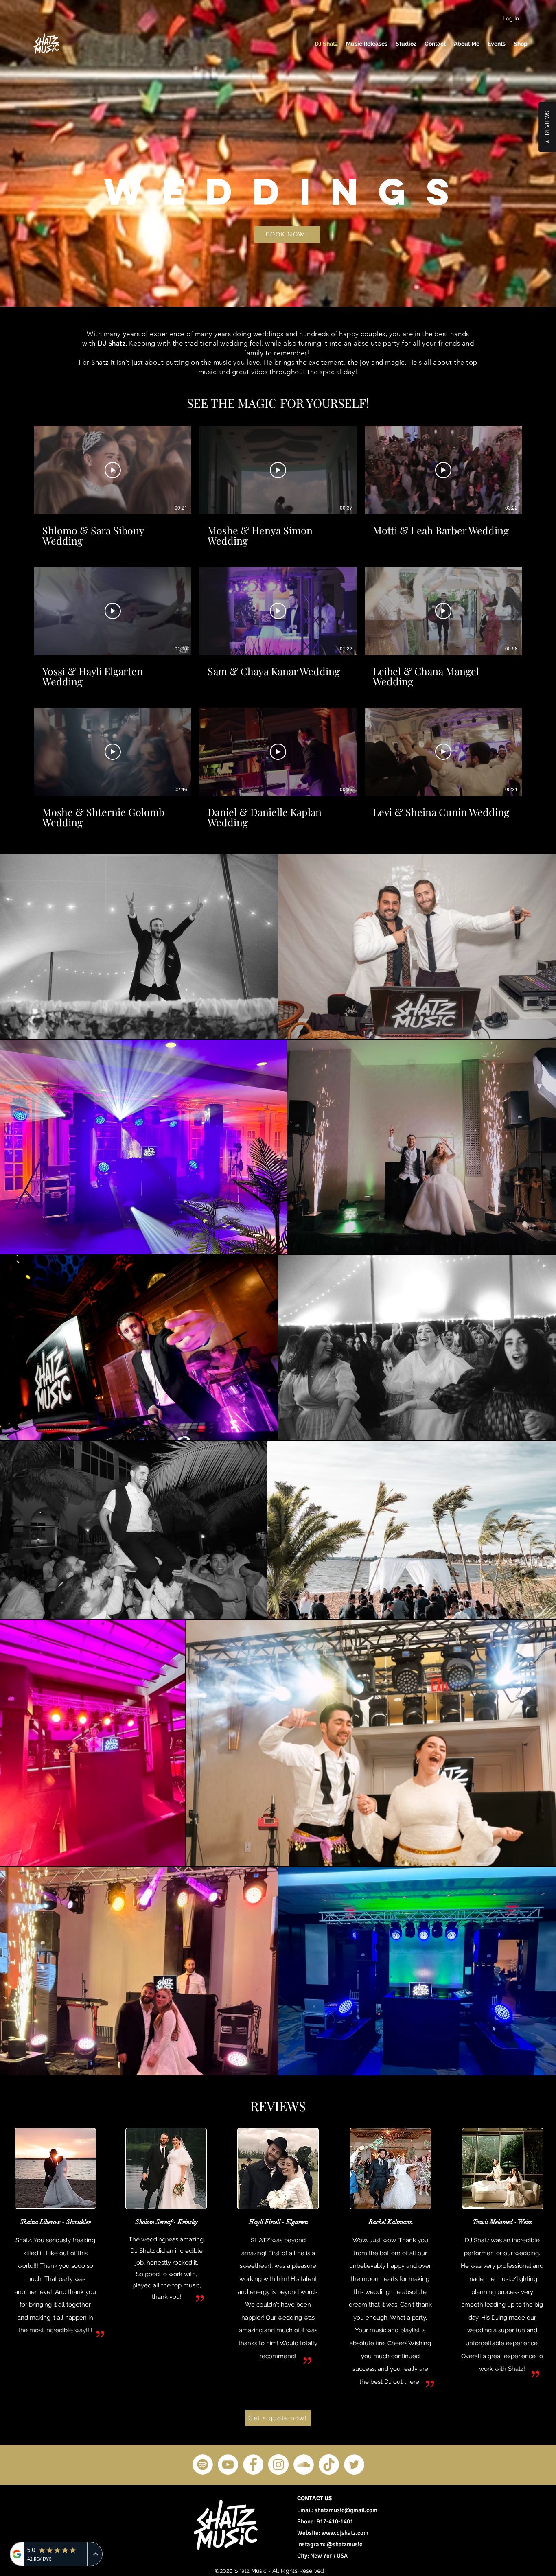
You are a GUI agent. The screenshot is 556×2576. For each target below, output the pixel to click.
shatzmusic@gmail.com (346, 2510)
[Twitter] (354, 2464)
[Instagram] (278, 2464)
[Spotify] (203, 2464)
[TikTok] (329, 2464)
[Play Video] (113, 470)
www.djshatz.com (345, 2533)
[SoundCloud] (304, 2464)
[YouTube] (228, 2464)
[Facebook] (253, 2464)
